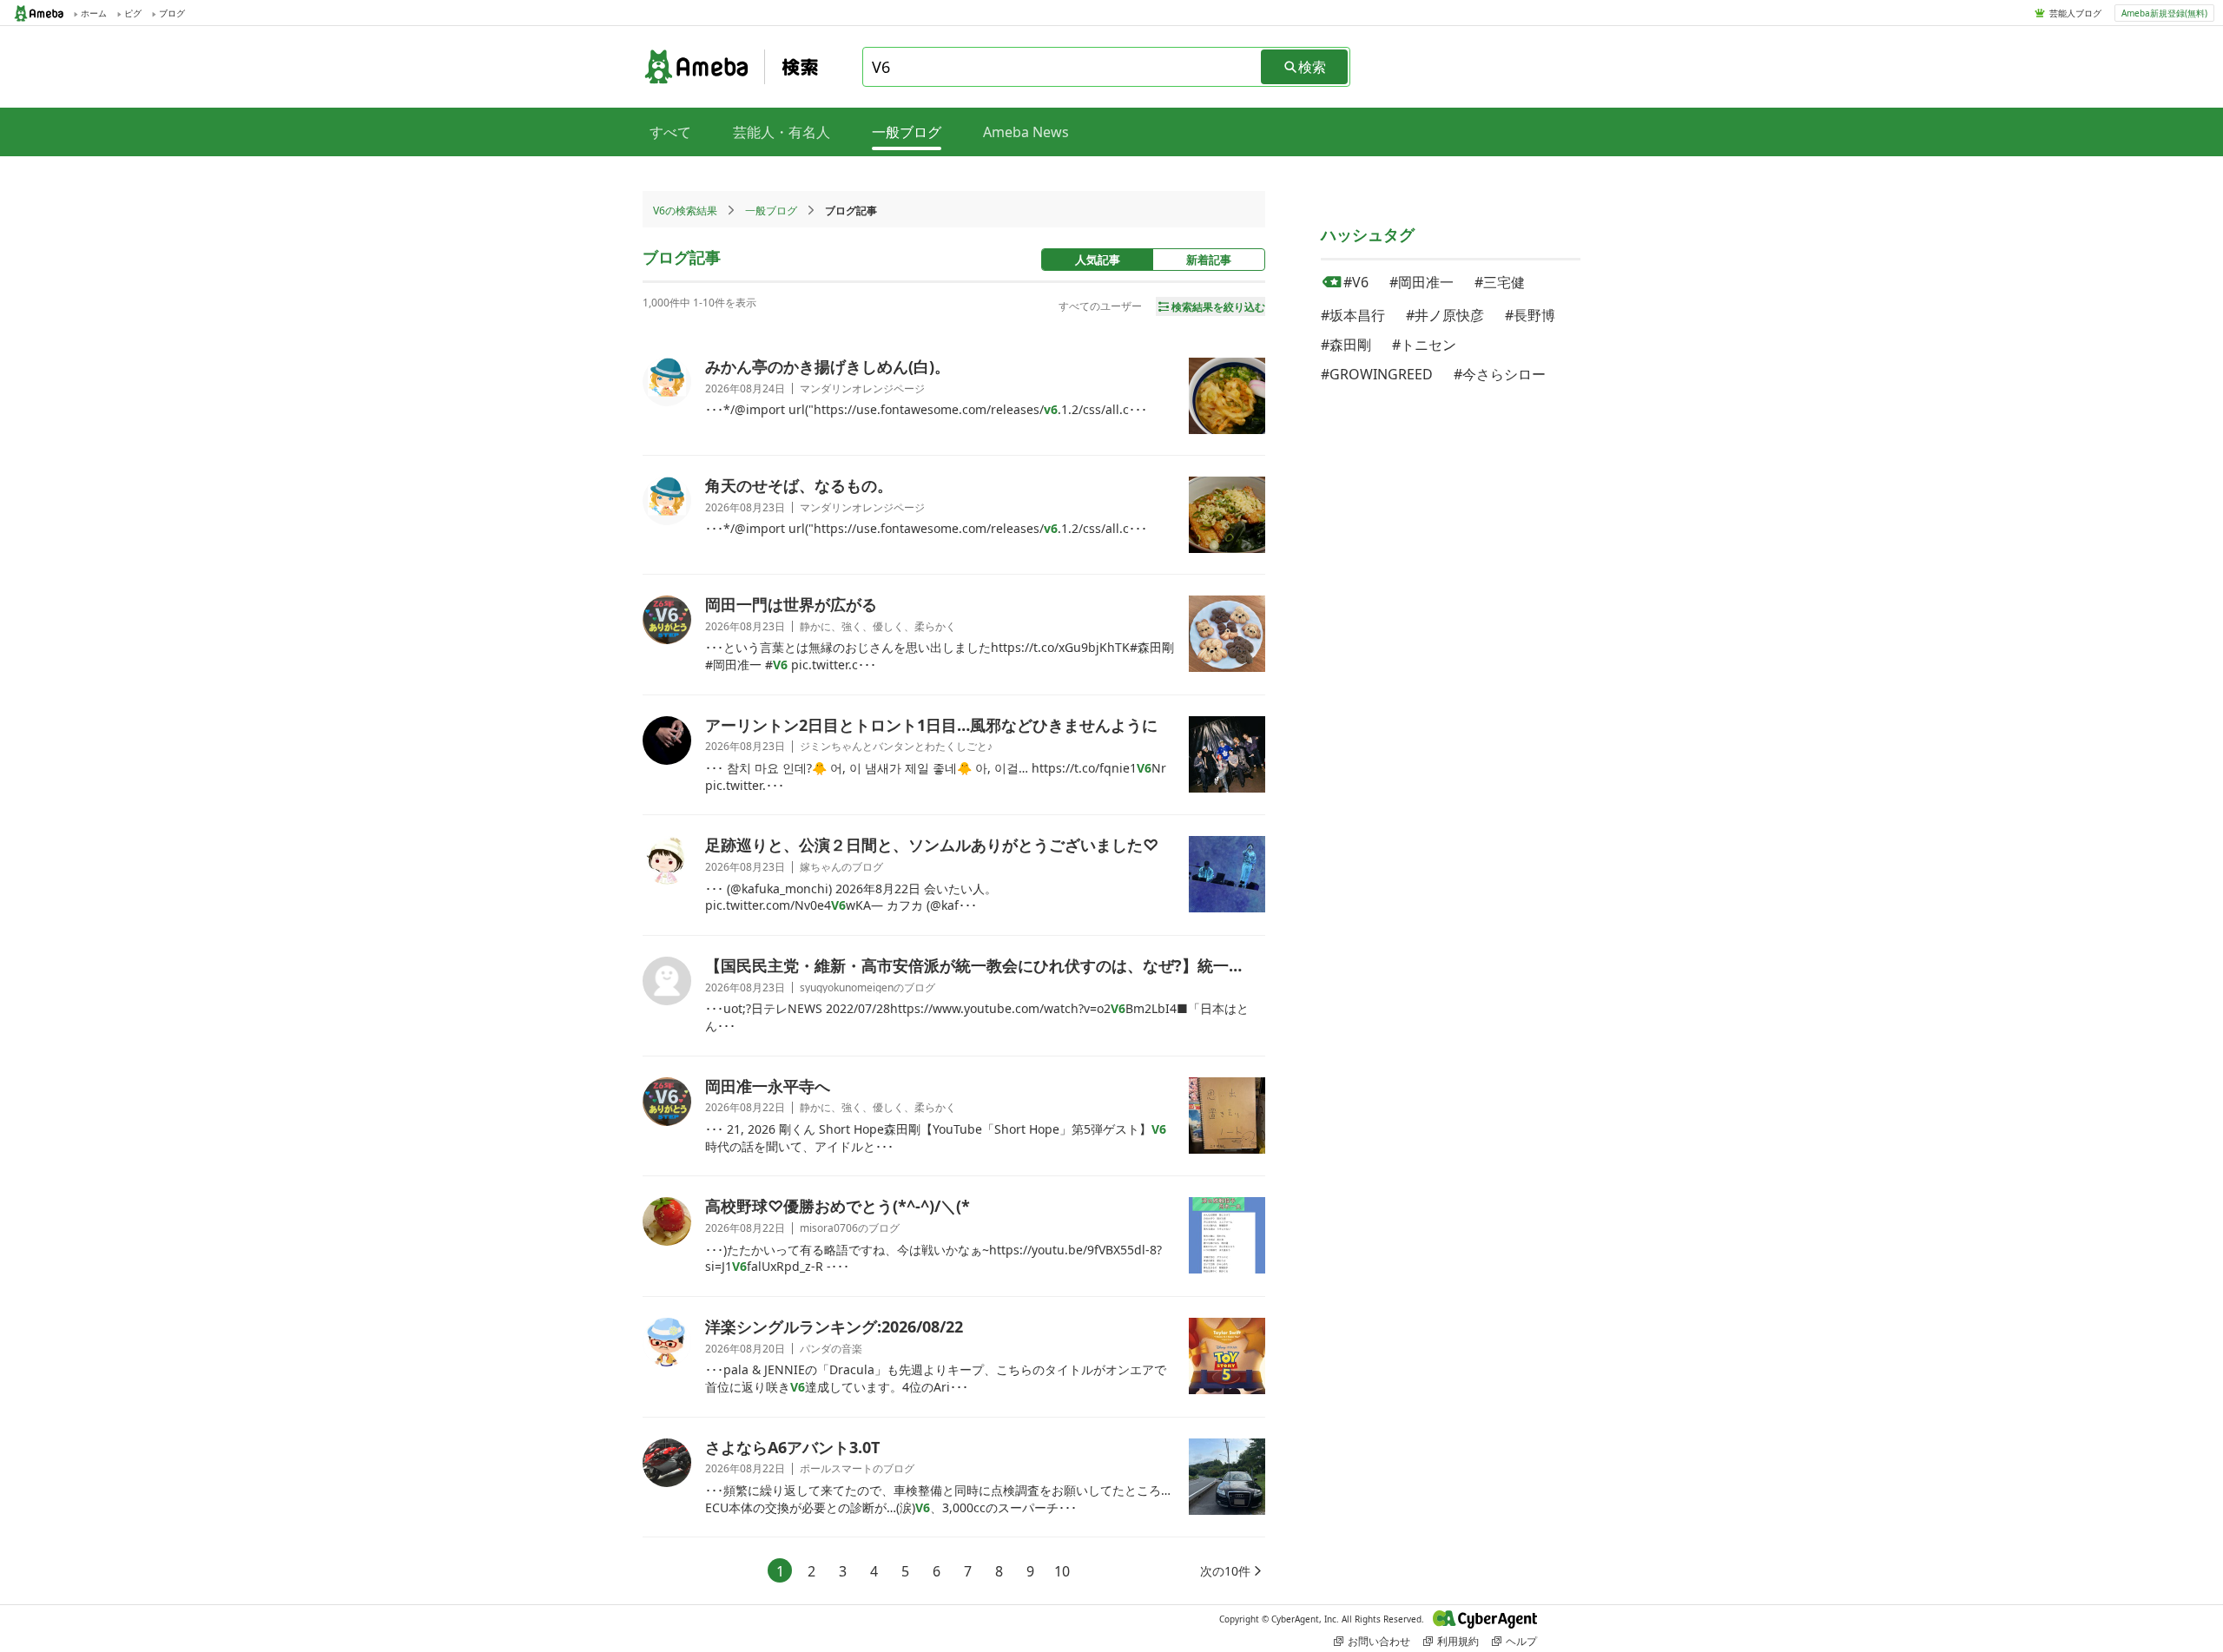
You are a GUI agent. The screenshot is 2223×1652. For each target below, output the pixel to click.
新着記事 (1209, 260)
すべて (670, 132)
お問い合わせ (1379, 1641)
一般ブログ (771, 211)
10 (1062, 1571)
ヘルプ (1521, 1641)
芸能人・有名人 (782, 132)
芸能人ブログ (2075, 13)
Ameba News (1026, 132)
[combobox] (1063, 67)
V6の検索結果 (685, 211)
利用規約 (1458, 1641)
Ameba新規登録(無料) (2164, 13)
